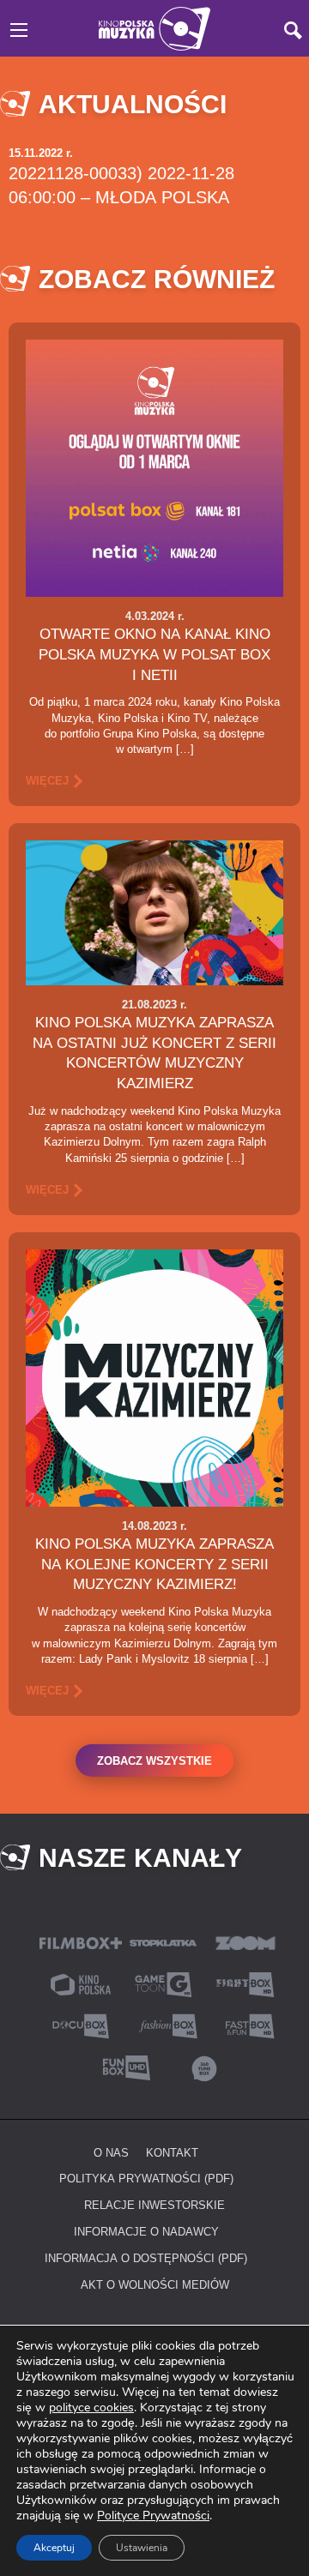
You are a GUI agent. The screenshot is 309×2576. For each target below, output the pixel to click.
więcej (47, 780)
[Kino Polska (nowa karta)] (81, 1983)
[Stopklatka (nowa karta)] (163, 1942)
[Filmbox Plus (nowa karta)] (81, 1942)
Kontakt (172, 2152)
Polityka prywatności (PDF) (146, 2178)
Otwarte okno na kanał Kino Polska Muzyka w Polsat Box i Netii (154, 654)
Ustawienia (142, 2548)
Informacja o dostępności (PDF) (146, 2258)
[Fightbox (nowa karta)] (245, 1983)
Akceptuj (54, 2548)
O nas (111, 2152)
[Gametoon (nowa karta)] (163, 1983)
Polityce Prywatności (153, 2516)
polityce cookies (91, 2407)
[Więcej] (154, 467)
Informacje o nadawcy (146, 2231)
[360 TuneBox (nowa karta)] (204, 2066)
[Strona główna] (154, 27)
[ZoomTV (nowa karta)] (245, 1942)
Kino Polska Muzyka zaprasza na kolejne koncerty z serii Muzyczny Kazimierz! (154, 1564)
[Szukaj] (293, 30)
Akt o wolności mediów (155, 2284)
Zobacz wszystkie (154, 1760)
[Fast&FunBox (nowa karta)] (245, 2025)
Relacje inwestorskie (154, 2205)
